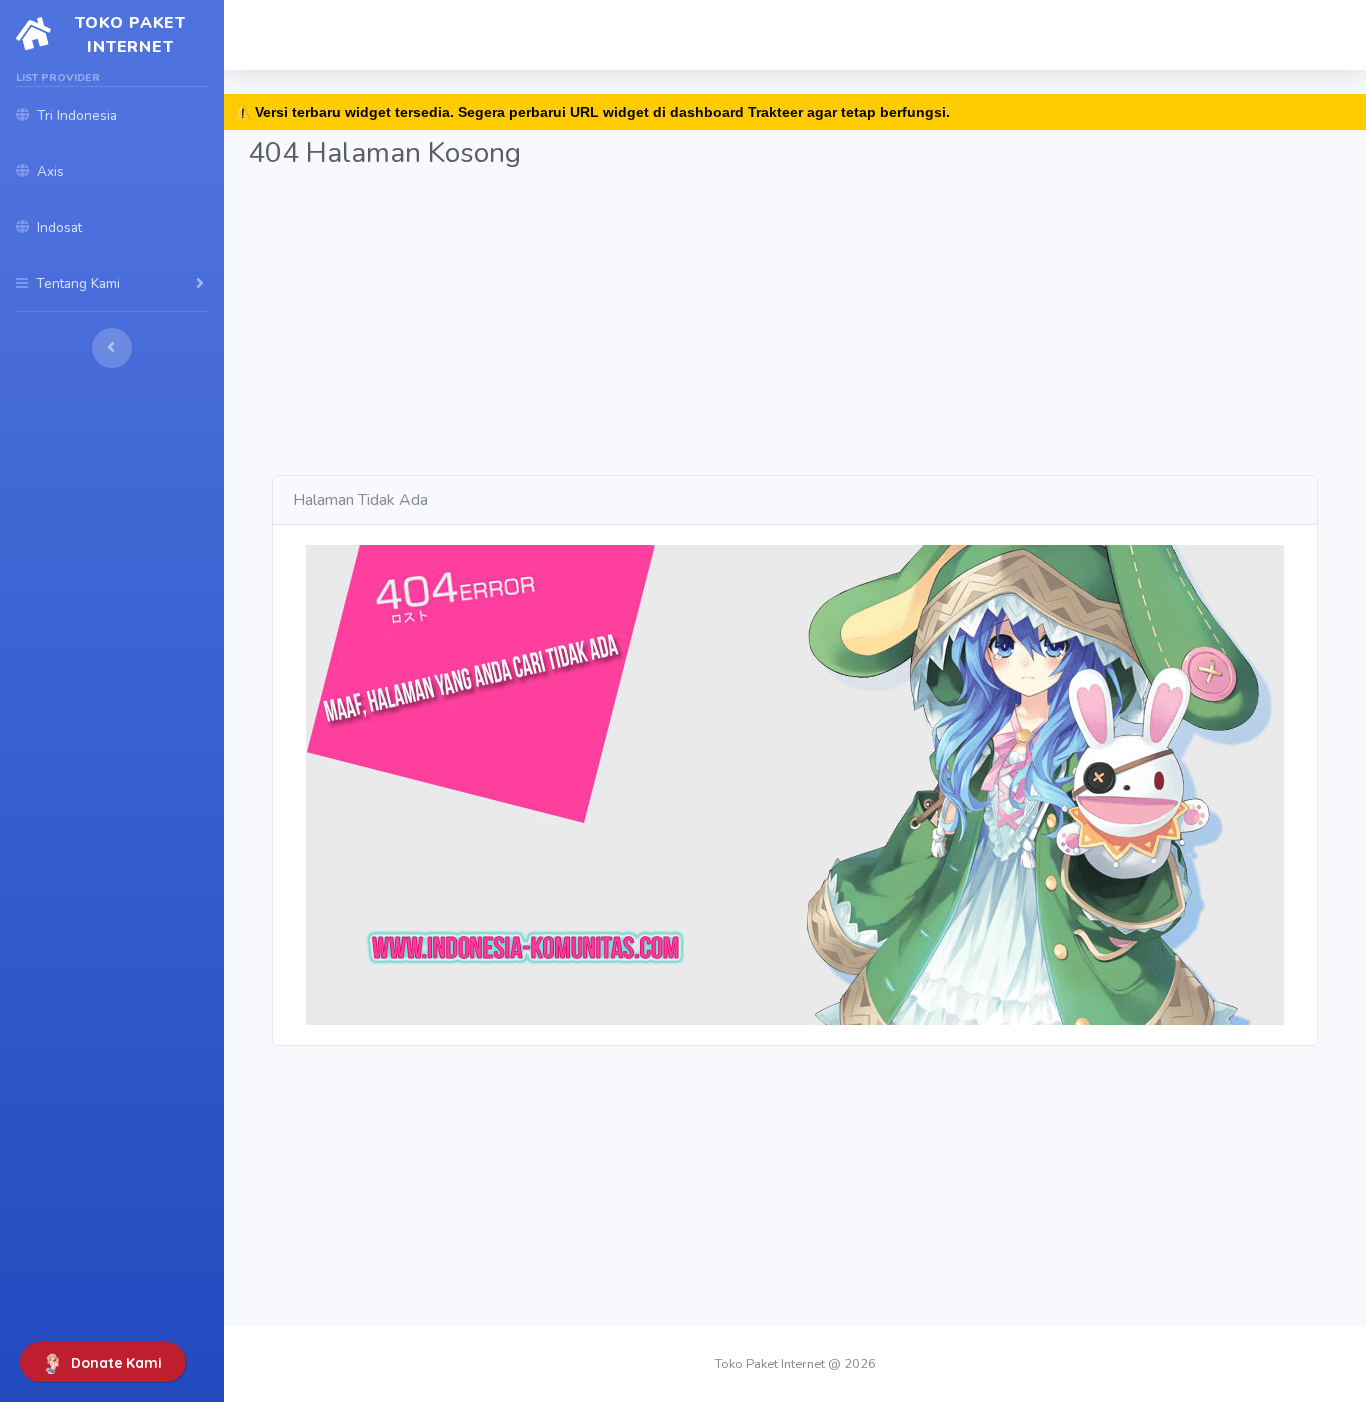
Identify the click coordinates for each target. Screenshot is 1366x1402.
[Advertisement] (795, 335)
